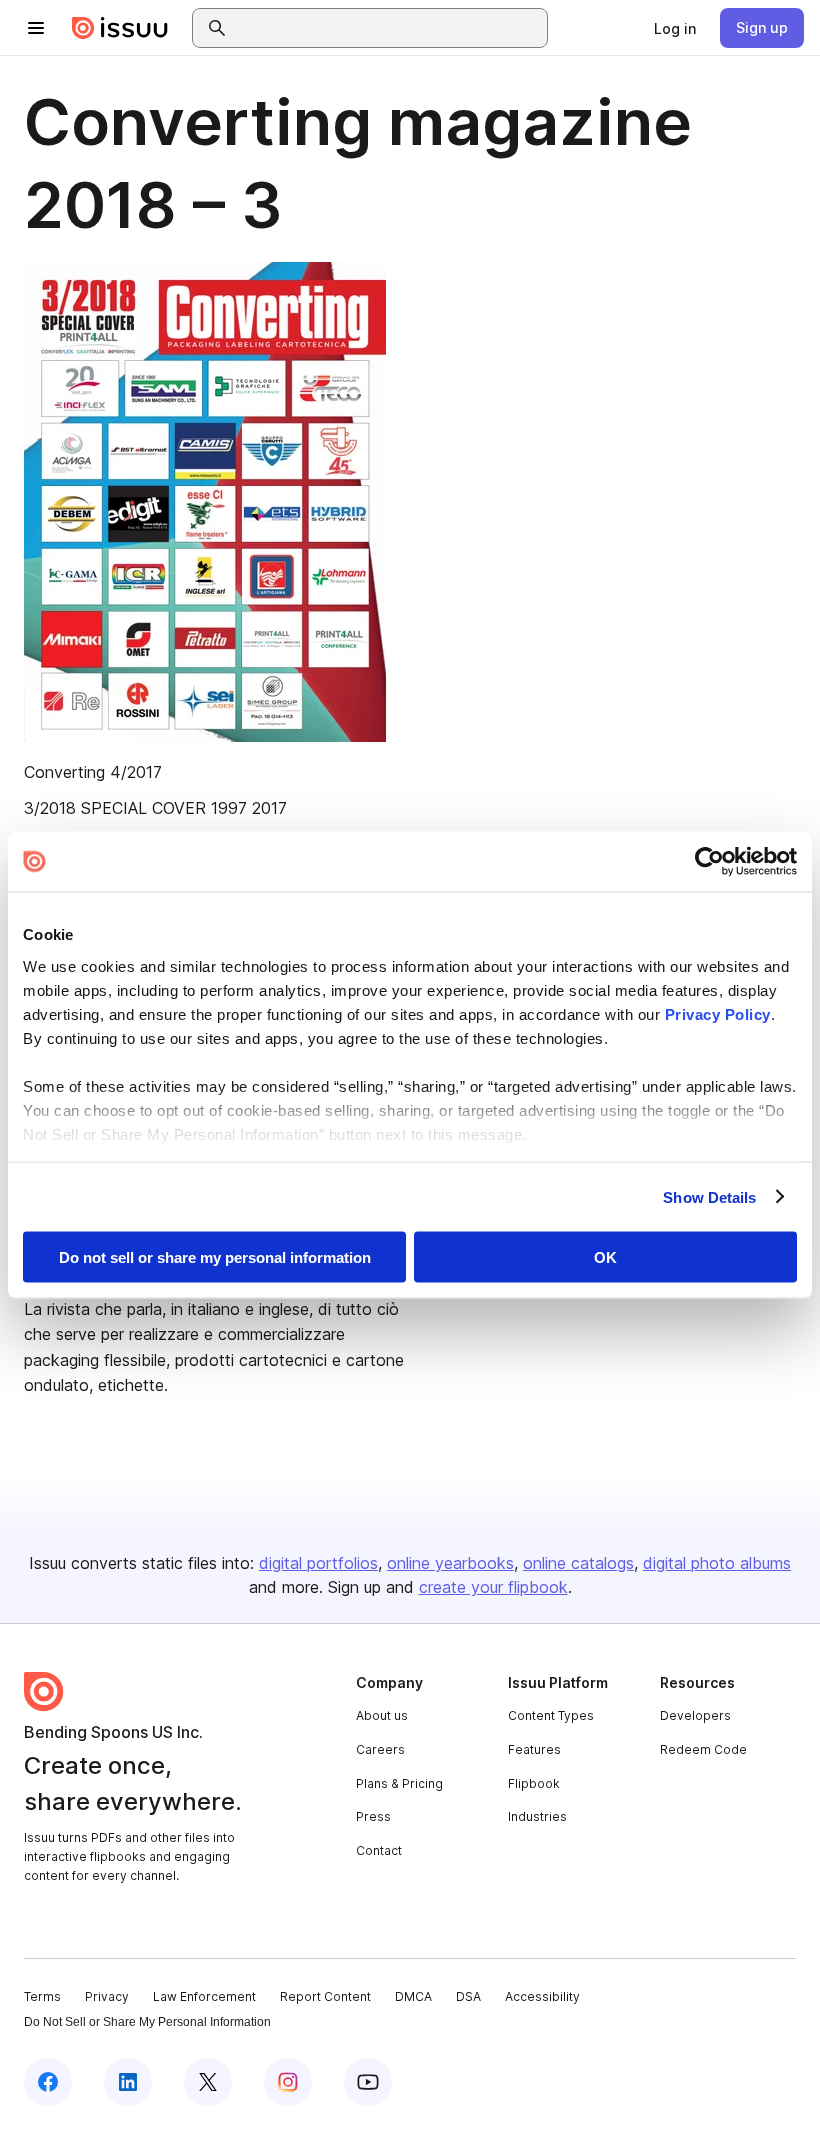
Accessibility (542, 1996)
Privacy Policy (718, 1013)
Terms (42, 1996)
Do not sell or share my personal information (215, 1257)
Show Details (709, 1196)
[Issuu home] (120, 28)
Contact (379, 1850)
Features (534, 1749)
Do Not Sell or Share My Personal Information (147, 2022)
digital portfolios (318, 1563)
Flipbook (534, 1783)
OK (605, 1257)
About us (382, 1715)
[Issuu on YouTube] (368, 2082)
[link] (675, 28)
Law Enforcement (204, 1996)
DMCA (413, 1996)
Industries (537, 1816)
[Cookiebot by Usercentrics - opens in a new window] (709, 862)
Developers (695, 1715)
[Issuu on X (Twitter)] (208, 2082)
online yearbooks (450, 1563)
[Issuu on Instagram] (288, 2082)
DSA (468, 1996)
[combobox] (388, 28)
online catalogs (578, 1563)
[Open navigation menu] (36, 28)
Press (373, 1816)
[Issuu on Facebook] (48, 2082)
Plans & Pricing (399, 1783)
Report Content (325, 1996)
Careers (380, 1749)
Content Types (551, 1715)
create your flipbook (493, 1587)
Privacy (107, 1996)
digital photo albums (717, 1563)
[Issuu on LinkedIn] (128, 2082)
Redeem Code (703, 1749)
